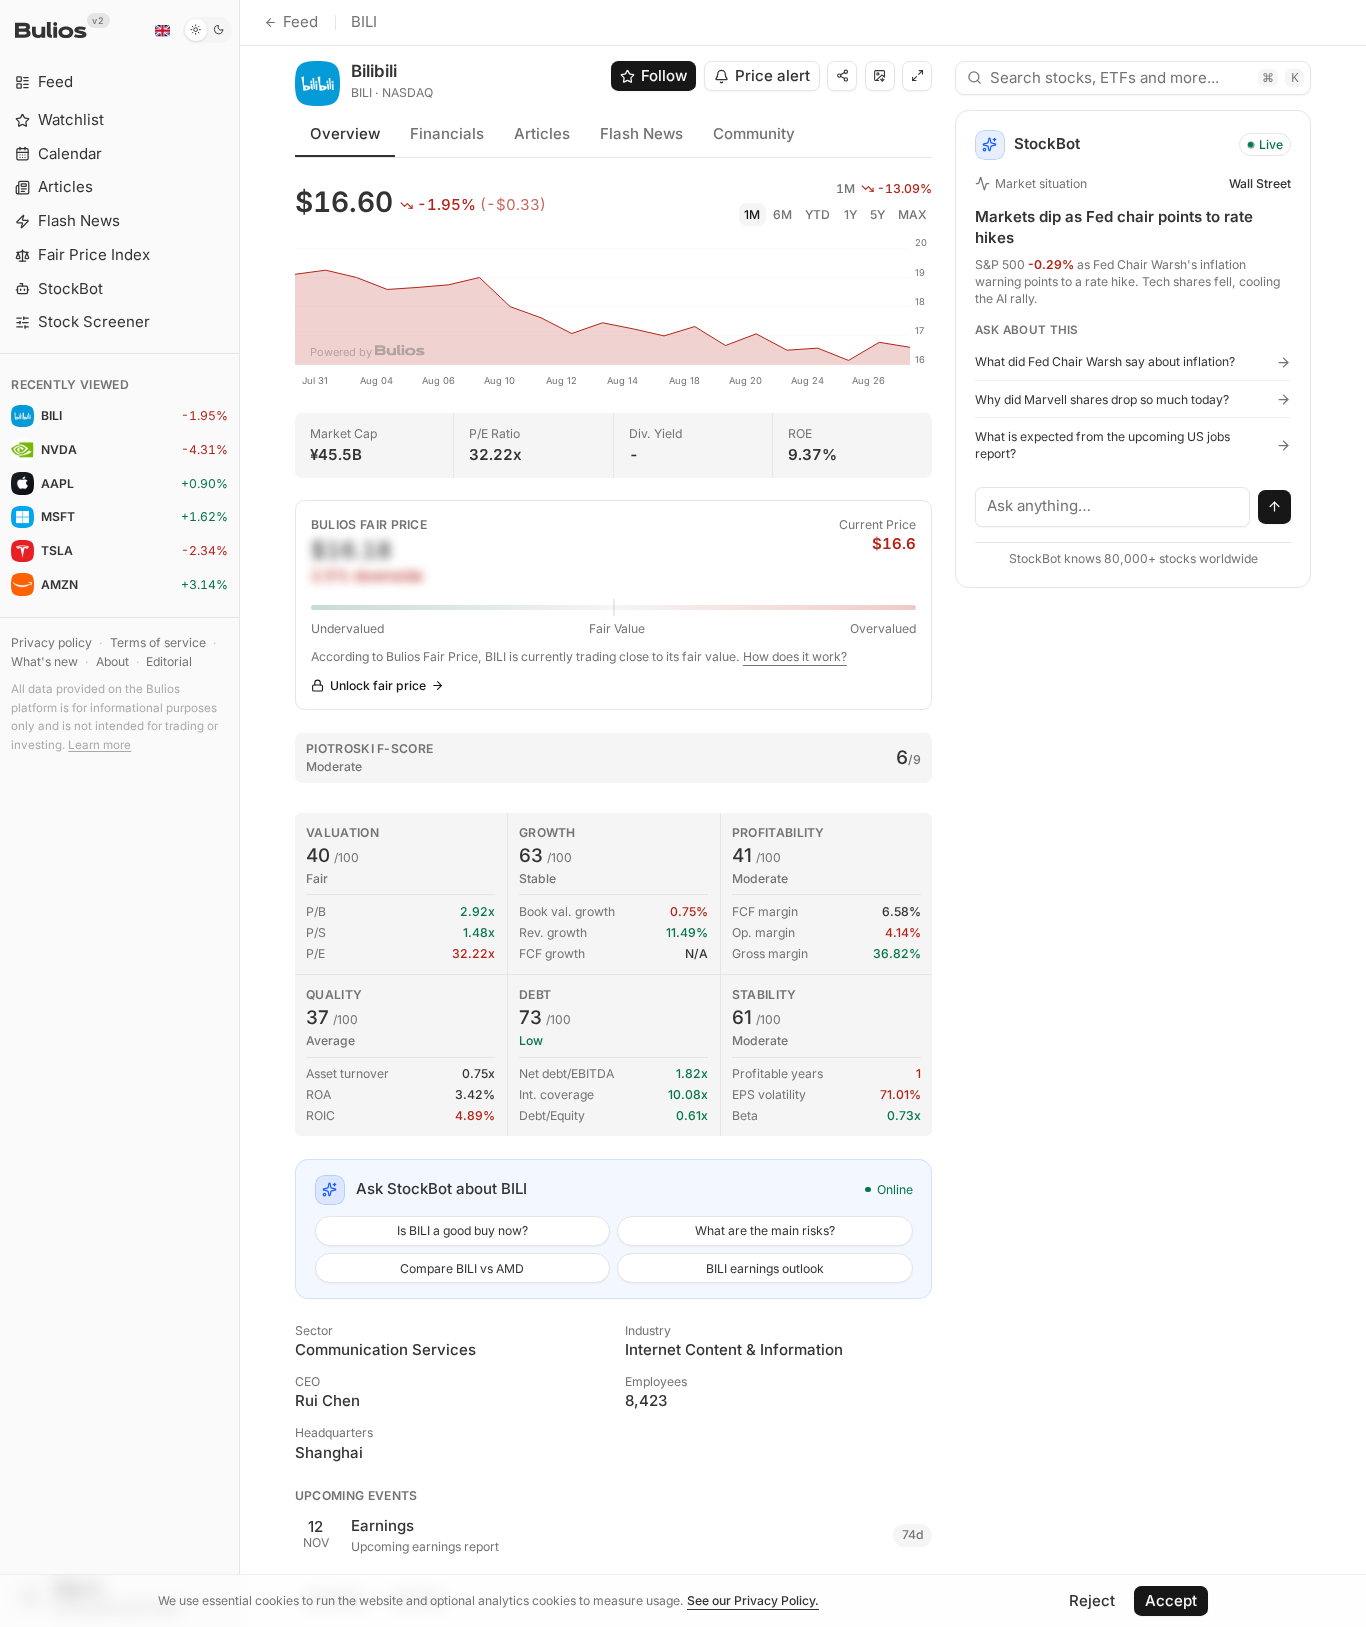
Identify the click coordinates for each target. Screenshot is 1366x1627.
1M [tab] (752, 214)
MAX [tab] (912, 214)
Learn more (99, 745)
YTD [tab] (817, 214)
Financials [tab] (447, 133)
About (112, 661)
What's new (44, 661)
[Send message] (1275, 507)
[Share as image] (880, 76)
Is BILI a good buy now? (462, 1230)
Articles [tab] (542, 133)
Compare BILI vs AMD (462, 1268)
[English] (162, 30)
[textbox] (1113, 507)
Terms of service (158, 642)
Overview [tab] (345, 133)
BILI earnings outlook (765, 1268)
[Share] (842, 76)
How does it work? (795, 656)
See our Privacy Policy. (753, 1600)
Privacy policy (51, 642)
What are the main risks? (765, 1230)
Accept (1171, 1600)
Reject (1092, 1600)
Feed (300, 21)
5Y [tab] (877, 214)
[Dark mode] (207, 30)
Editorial (169, 661)
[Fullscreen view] (917, 76)
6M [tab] (782, 214)
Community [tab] (754, 133)
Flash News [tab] (641, 133)
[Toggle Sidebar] (239, 813)
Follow (664, 75)
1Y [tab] (850, 214)
